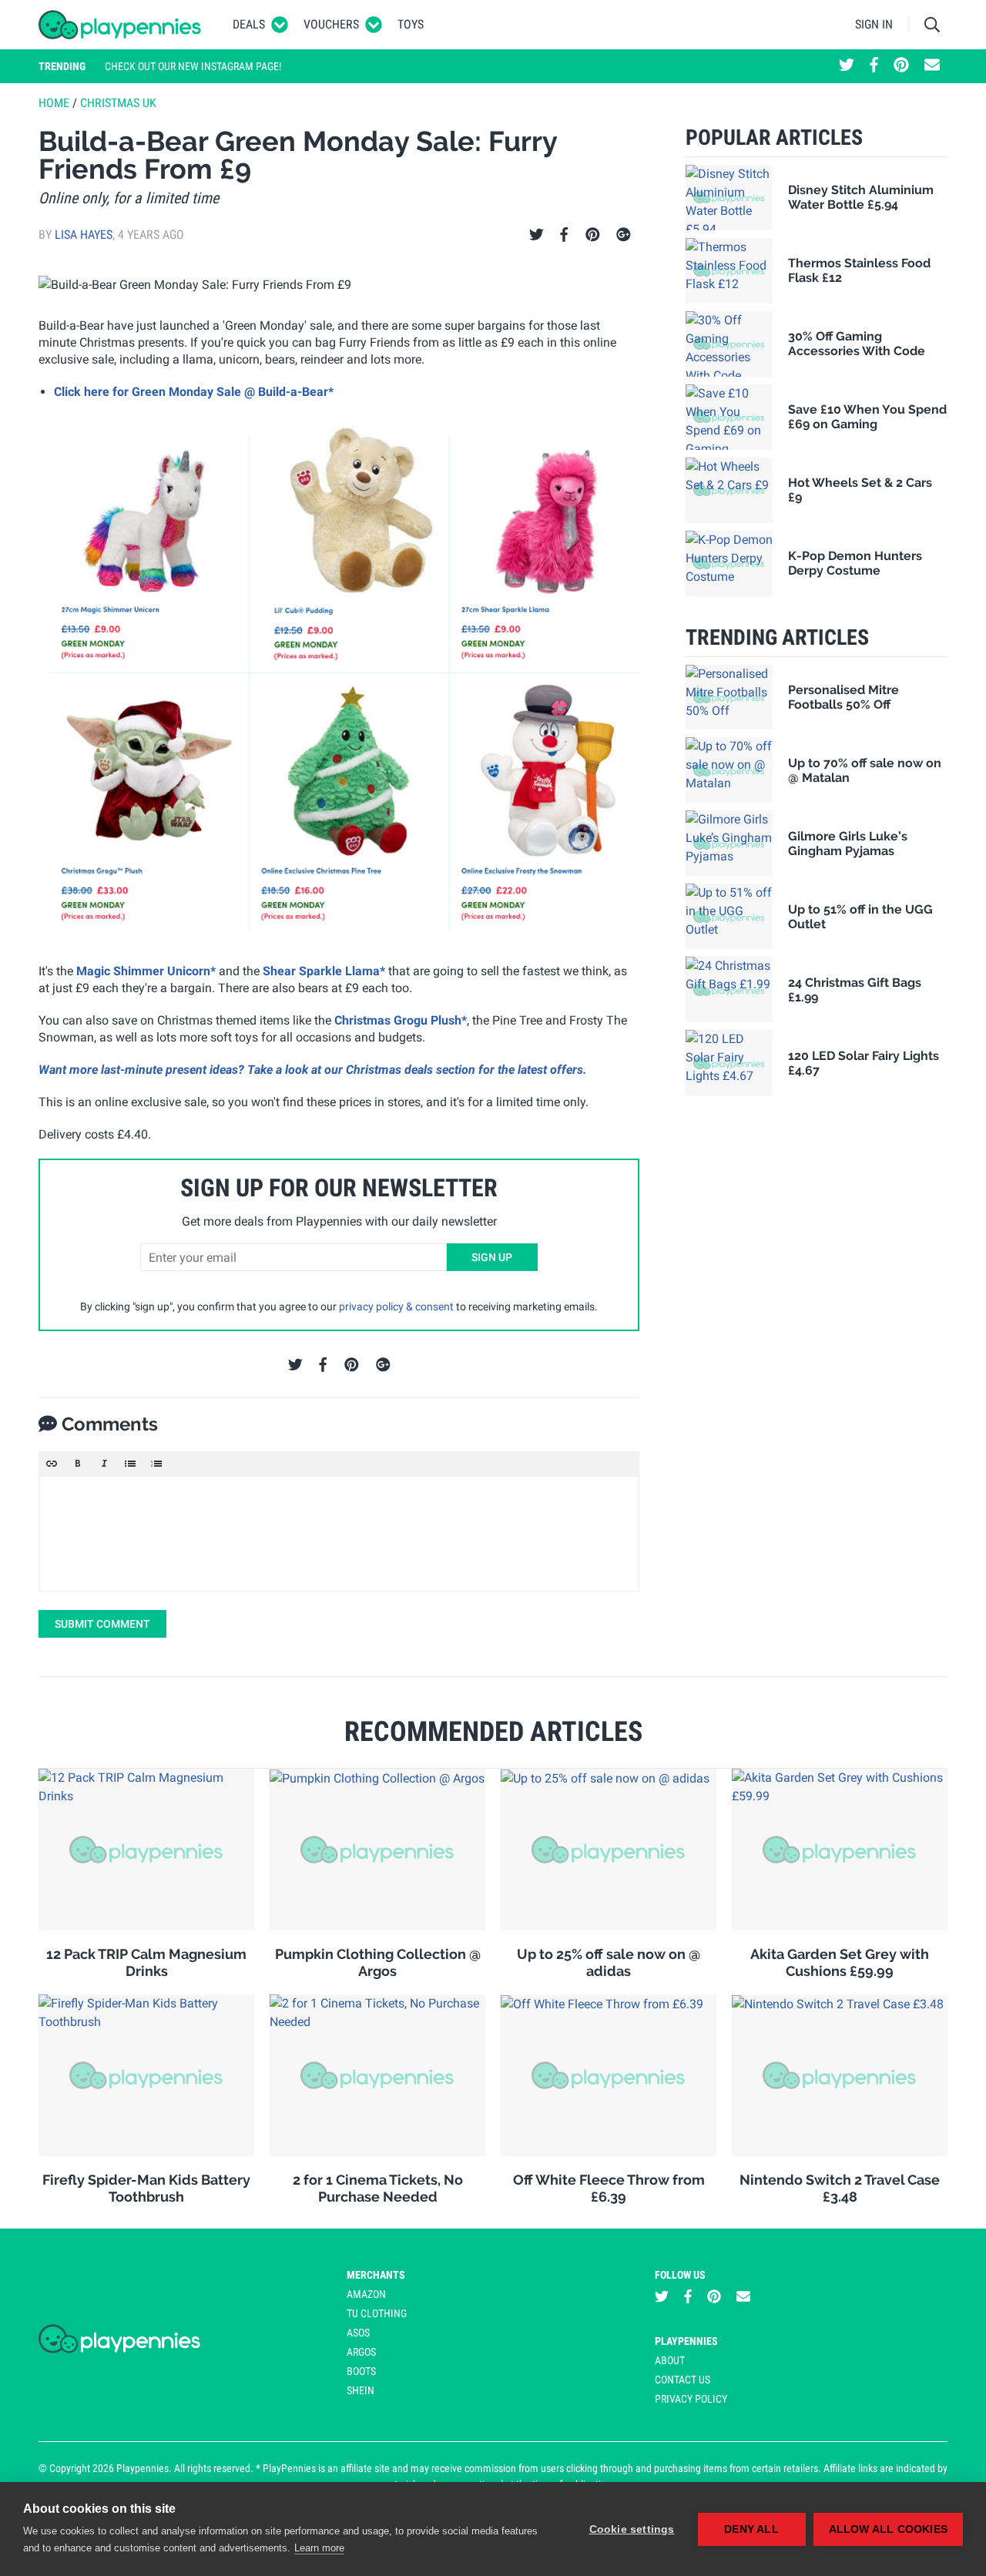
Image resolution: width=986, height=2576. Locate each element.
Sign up (492, 1257)
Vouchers (331, 24)
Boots (361, 2371)
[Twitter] (537, 235)
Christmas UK (118, 103)
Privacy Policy (691, 2399)
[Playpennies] (120, 25)
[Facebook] (564, 235)
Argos (361, 2352)
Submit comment (102, 1624)
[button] (52, 1464)
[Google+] (624, 235)
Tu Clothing (377, 2313)
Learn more (319, 2548)
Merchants (376, 2275)
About (670, 2360)
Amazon (366, 2294)
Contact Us (682, 2380)
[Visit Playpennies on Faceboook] (874, 66)
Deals (249, 24)
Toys (411, 24)
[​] (339, 1534)
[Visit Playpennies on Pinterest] (901, 66)
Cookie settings (632, 2529)
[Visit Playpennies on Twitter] (847, 66)
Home (54, 103)
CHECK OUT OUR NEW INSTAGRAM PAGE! (193, 66)
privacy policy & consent (396, 1306)
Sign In (874, 24)
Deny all (751, 2529)
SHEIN (361, 2390)
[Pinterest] (593, 235)
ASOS (358, 2333)
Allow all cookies (888, 2529)
